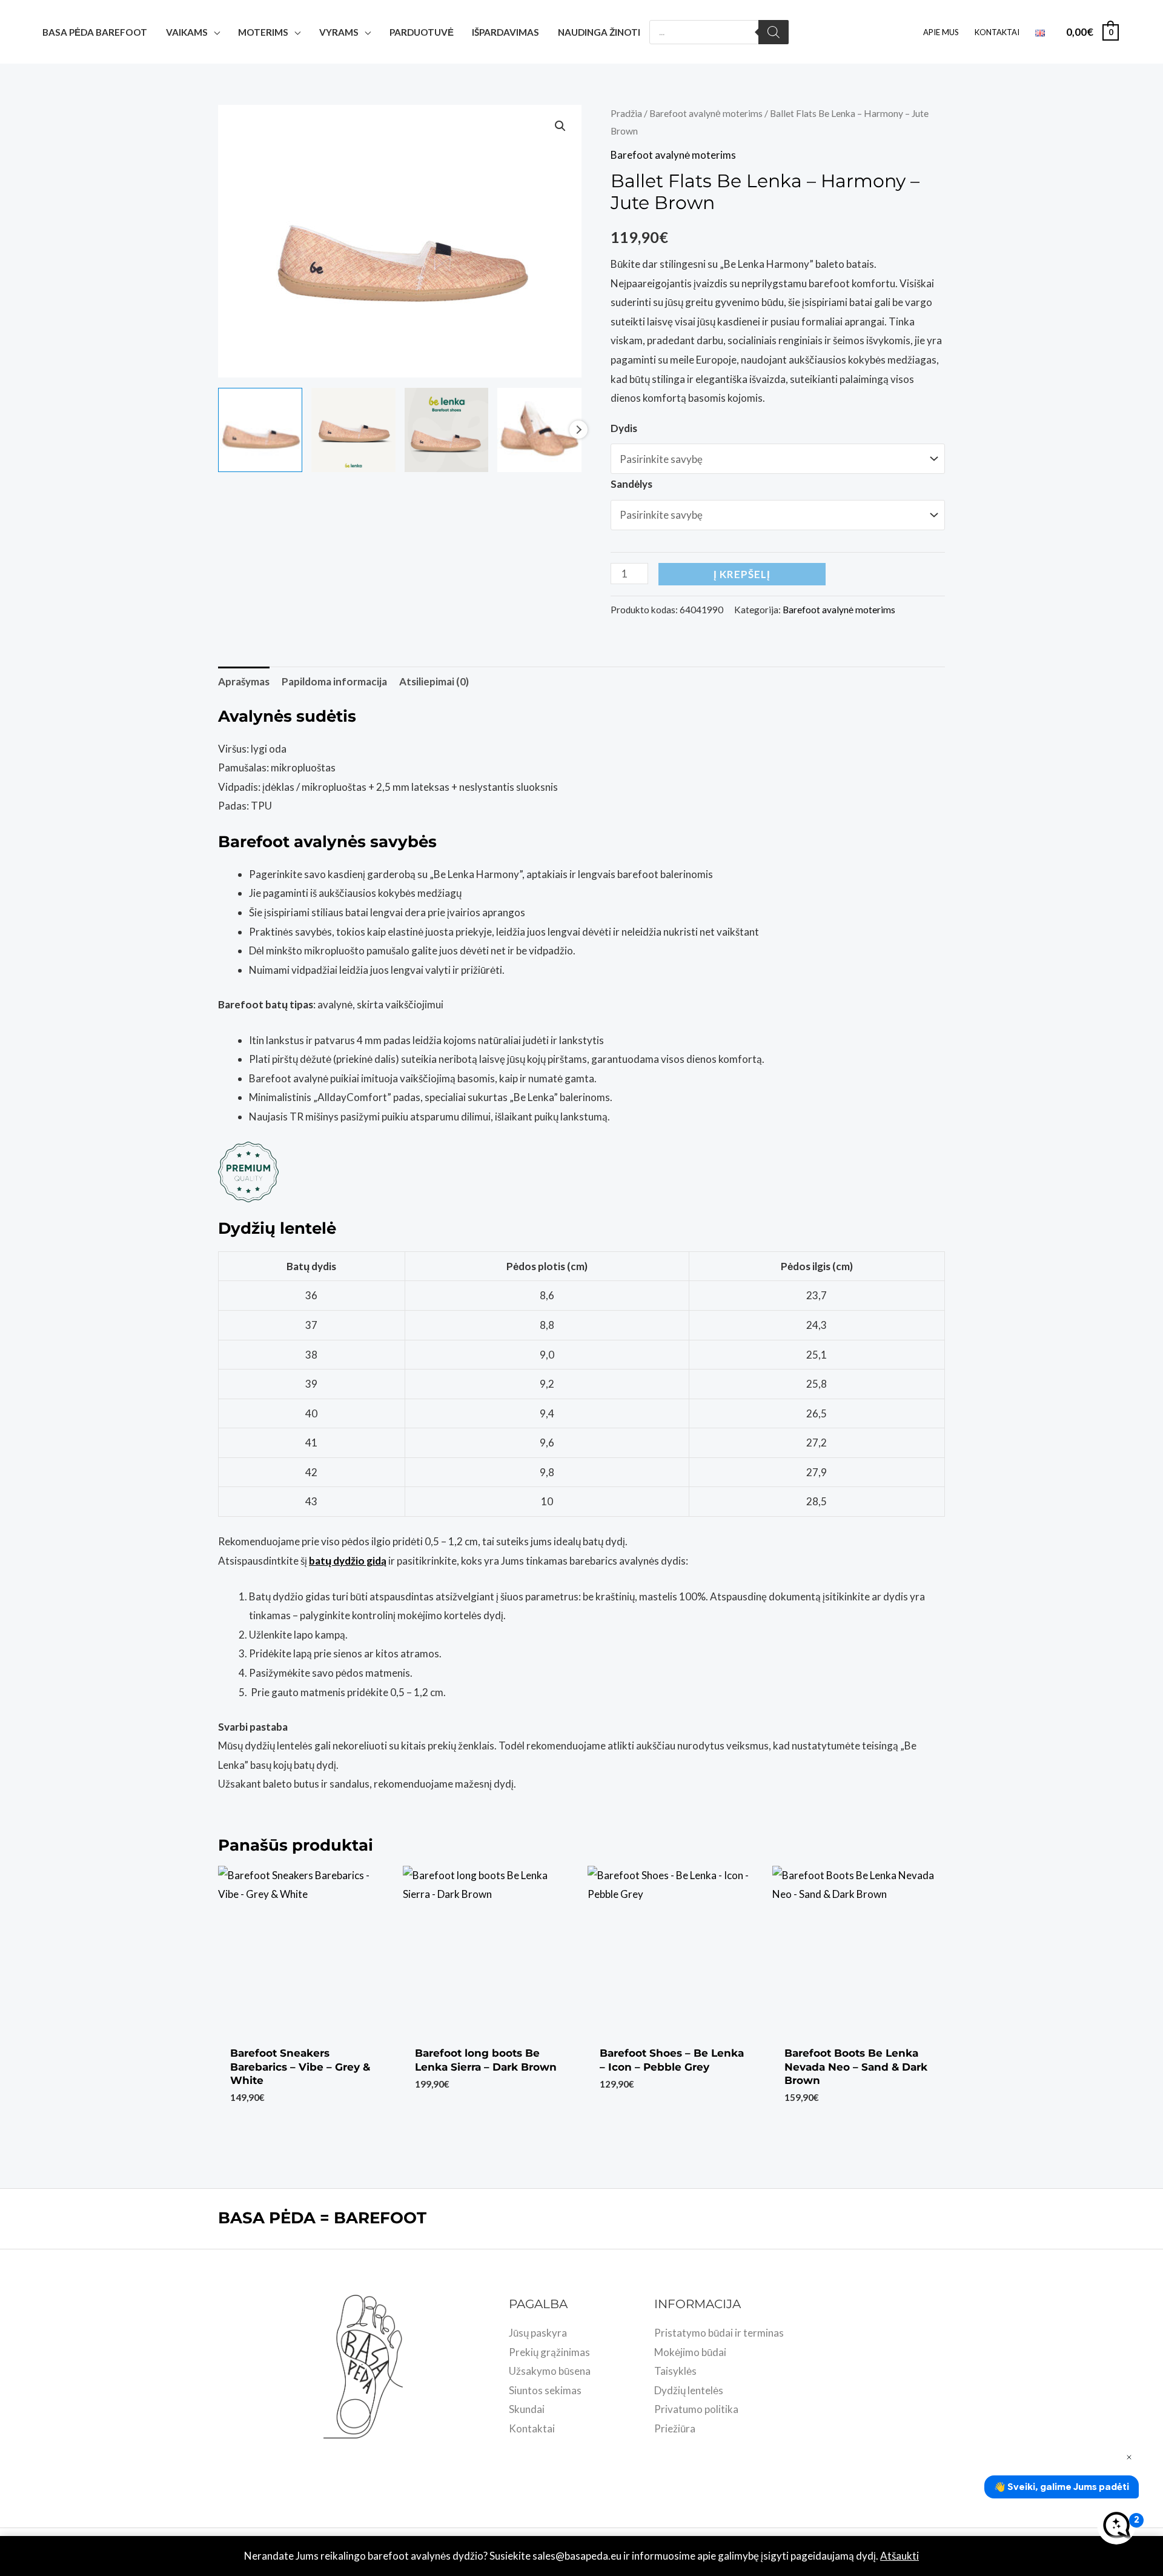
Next (578, 430)
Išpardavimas (505, 32)
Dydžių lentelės (689, 2390)
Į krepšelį (742, 574)
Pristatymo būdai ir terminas (719, 2333)
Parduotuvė (422, 32)
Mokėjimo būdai (690, 2352)
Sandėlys (631, 484)
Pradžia (626, 113)
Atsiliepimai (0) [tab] (434, 681)
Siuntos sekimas (545, 2390)
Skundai (527, 2409)
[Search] (774, 32)
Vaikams (187, 32)
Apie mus (941, 32)
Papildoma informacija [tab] (334, 681)
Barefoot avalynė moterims (706, 113)
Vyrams (339, 32)
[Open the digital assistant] (1116, 2525)
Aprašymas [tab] (244, 681)
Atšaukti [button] (900, 2556)
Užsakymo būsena (550, 2371)
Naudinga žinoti (599, 32)
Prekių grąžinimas (549, 2352)
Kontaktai (997, 32)
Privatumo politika (696, 2409)
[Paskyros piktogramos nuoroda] (1136, 32)
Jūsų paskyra (538, 2333)
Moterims (263, 32)
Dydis (624, 428)
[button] (560, 126)
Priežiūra (675, 2428)
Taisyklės (675, 2371)
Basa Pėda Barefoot (95, 32)
